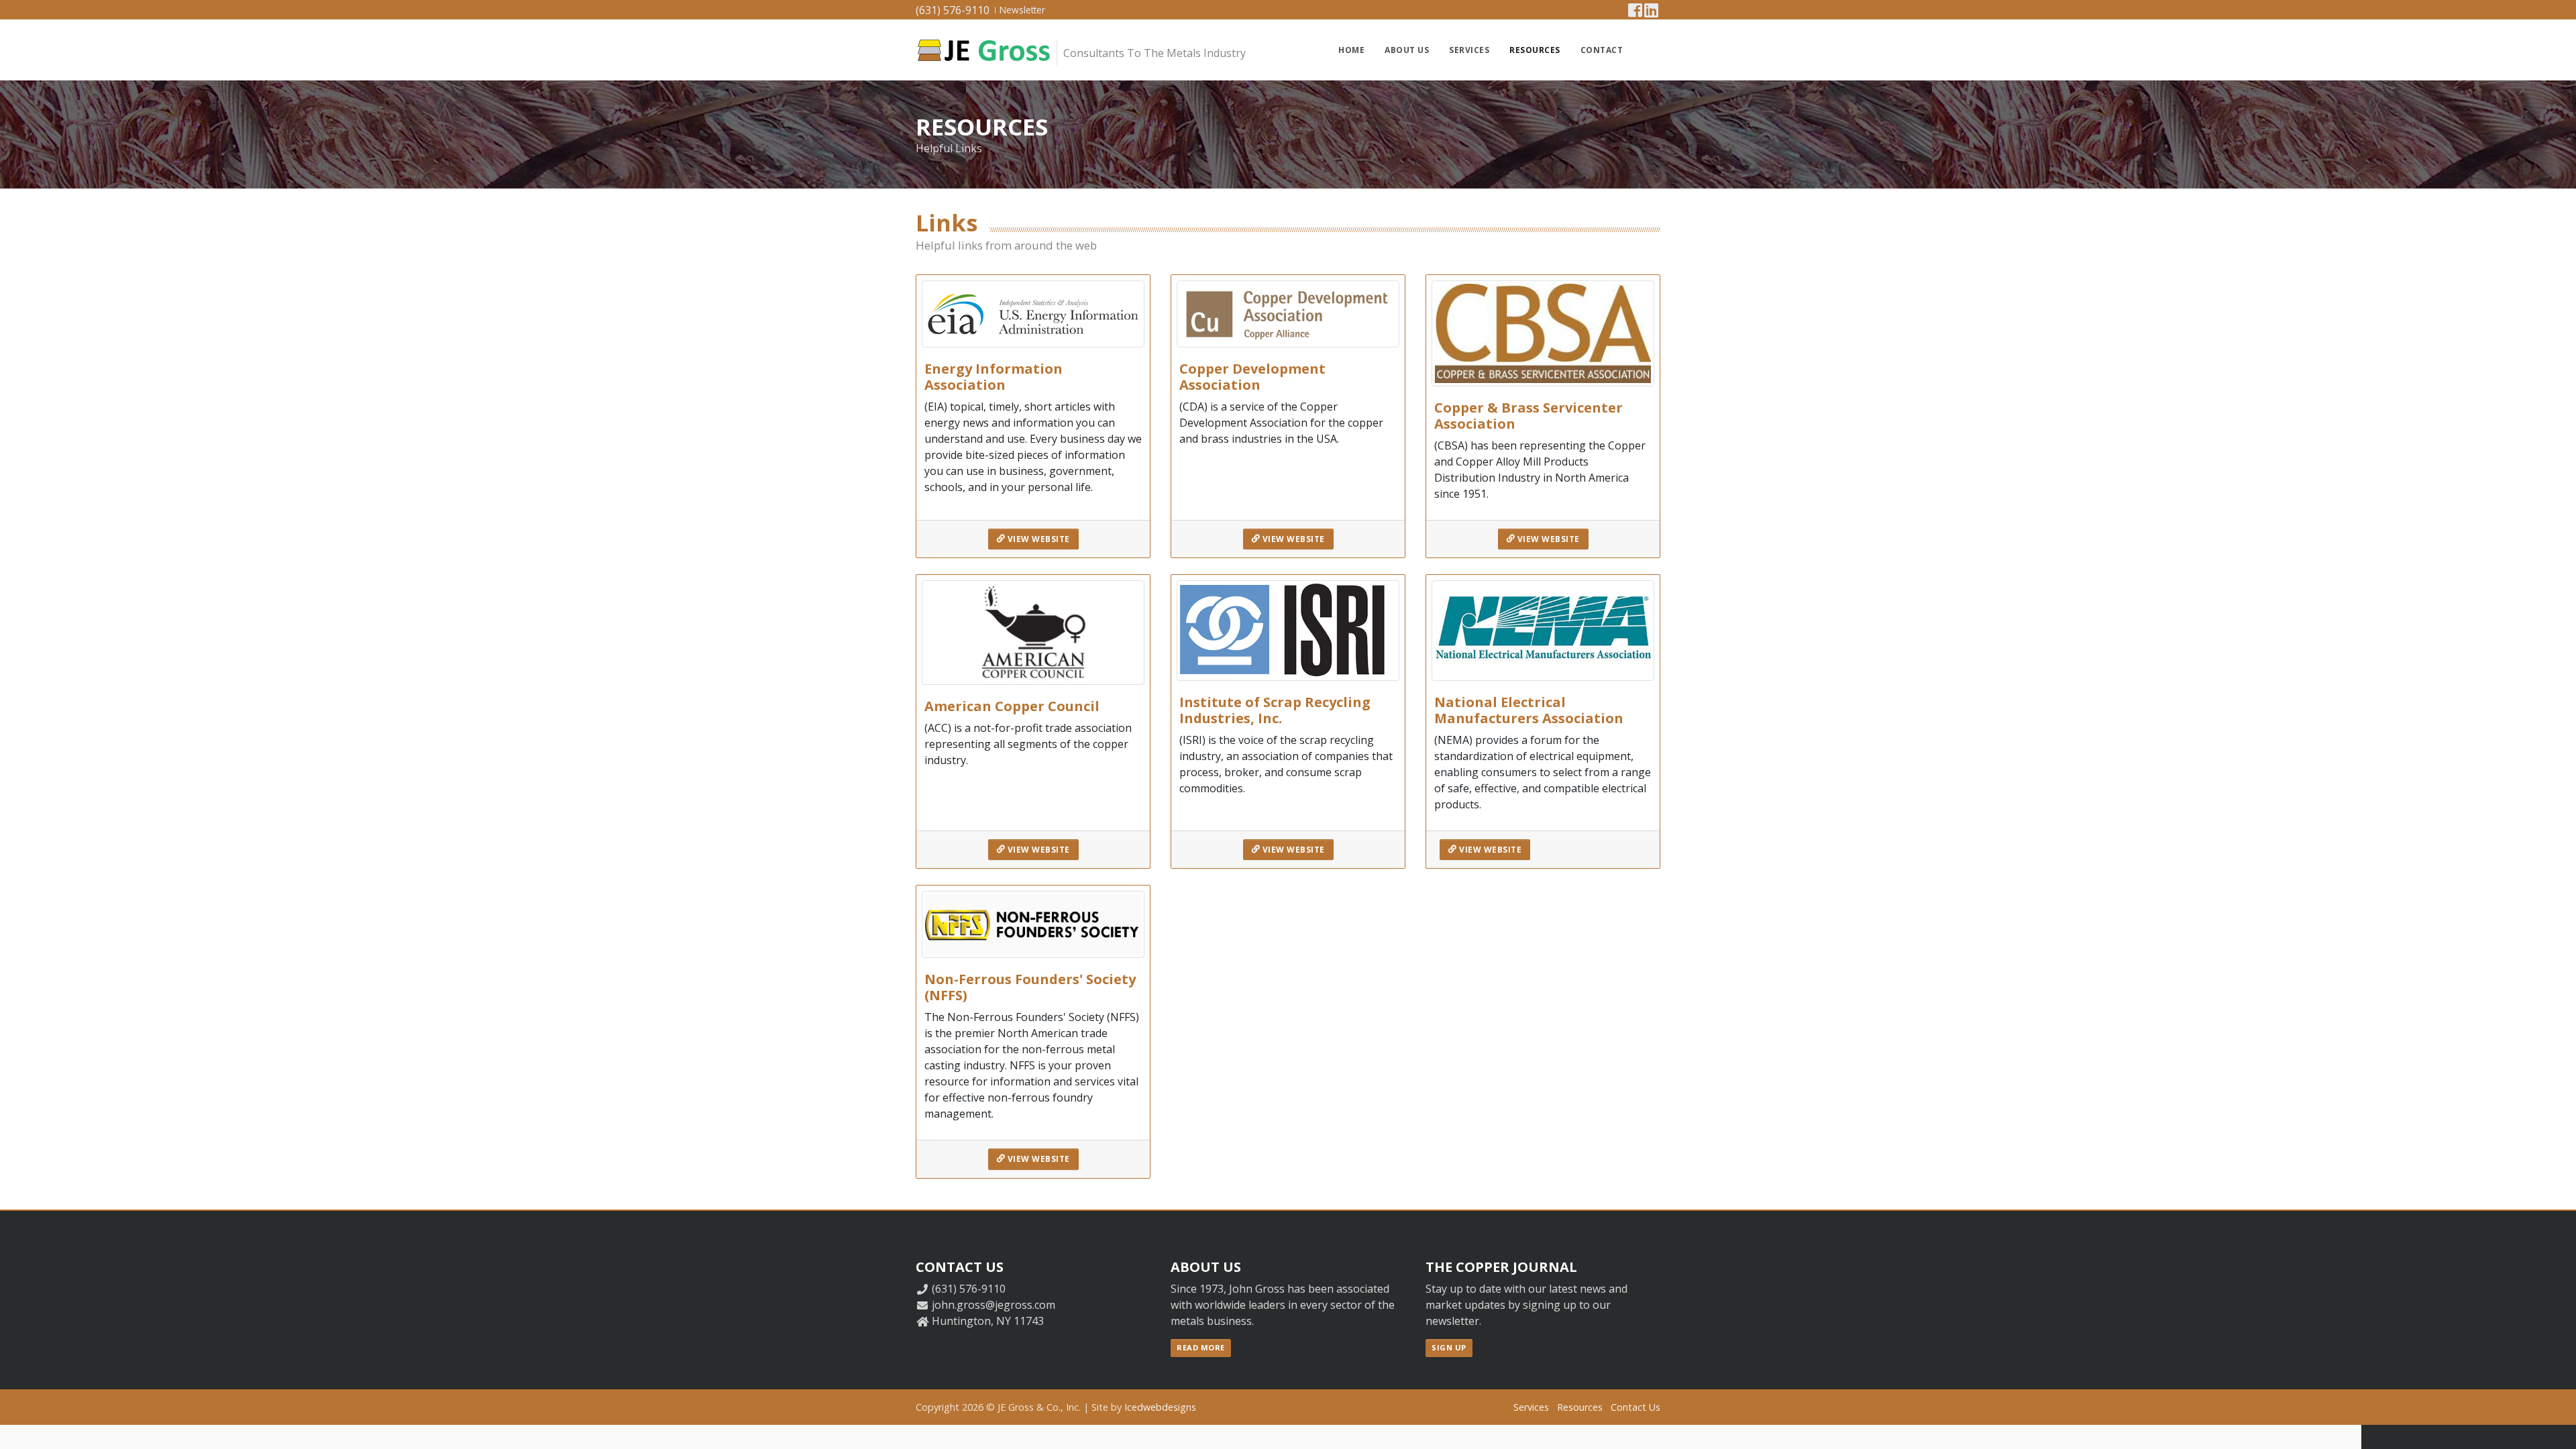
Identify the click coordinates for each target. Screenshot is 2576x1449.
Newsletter (1022, 10)
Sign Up (1449, 1347)
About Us (1407, 50)
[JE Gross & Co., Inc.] (983, 50)
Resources (1535, 50)
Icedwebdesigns (1160, 1407)
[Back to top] (2553, 1426)
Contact (1602, 50)
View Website (1037, 539)
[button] (1648, 50)
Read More (1201, 1347)
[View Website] (1033, 313)
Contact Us (1635, 1407)
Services (1469, 50)
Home (1351, 50)
